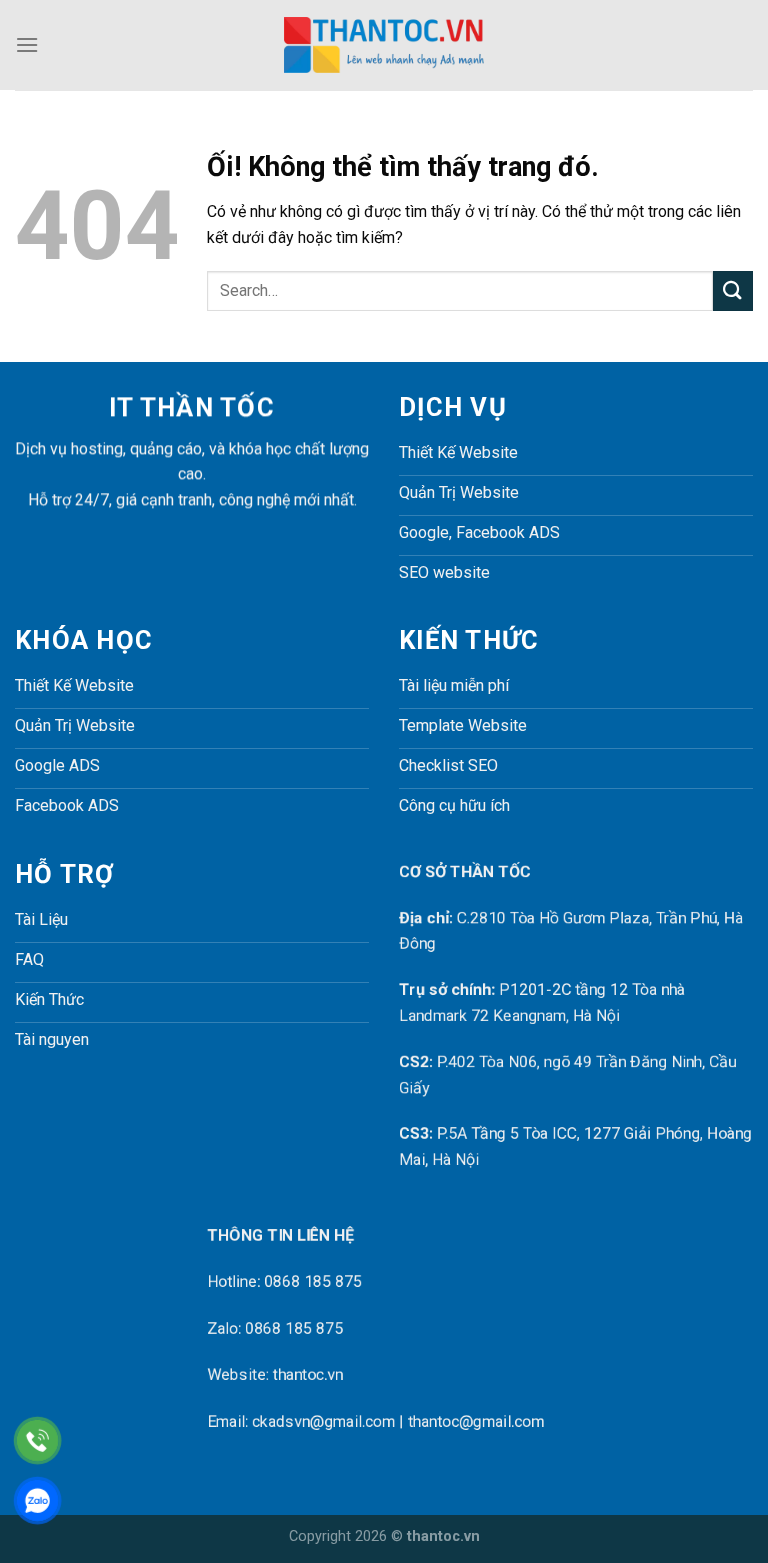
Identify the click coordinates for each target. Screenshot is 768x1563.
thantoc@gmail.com (476, 1421)
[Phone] (37, 1440)
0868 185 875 (313, 1282)
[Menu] (27, 44)
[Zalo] (37, 1500)
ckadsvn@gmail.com (323, 1421)
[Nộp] (733, 290)
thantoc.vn (308, 1374)
